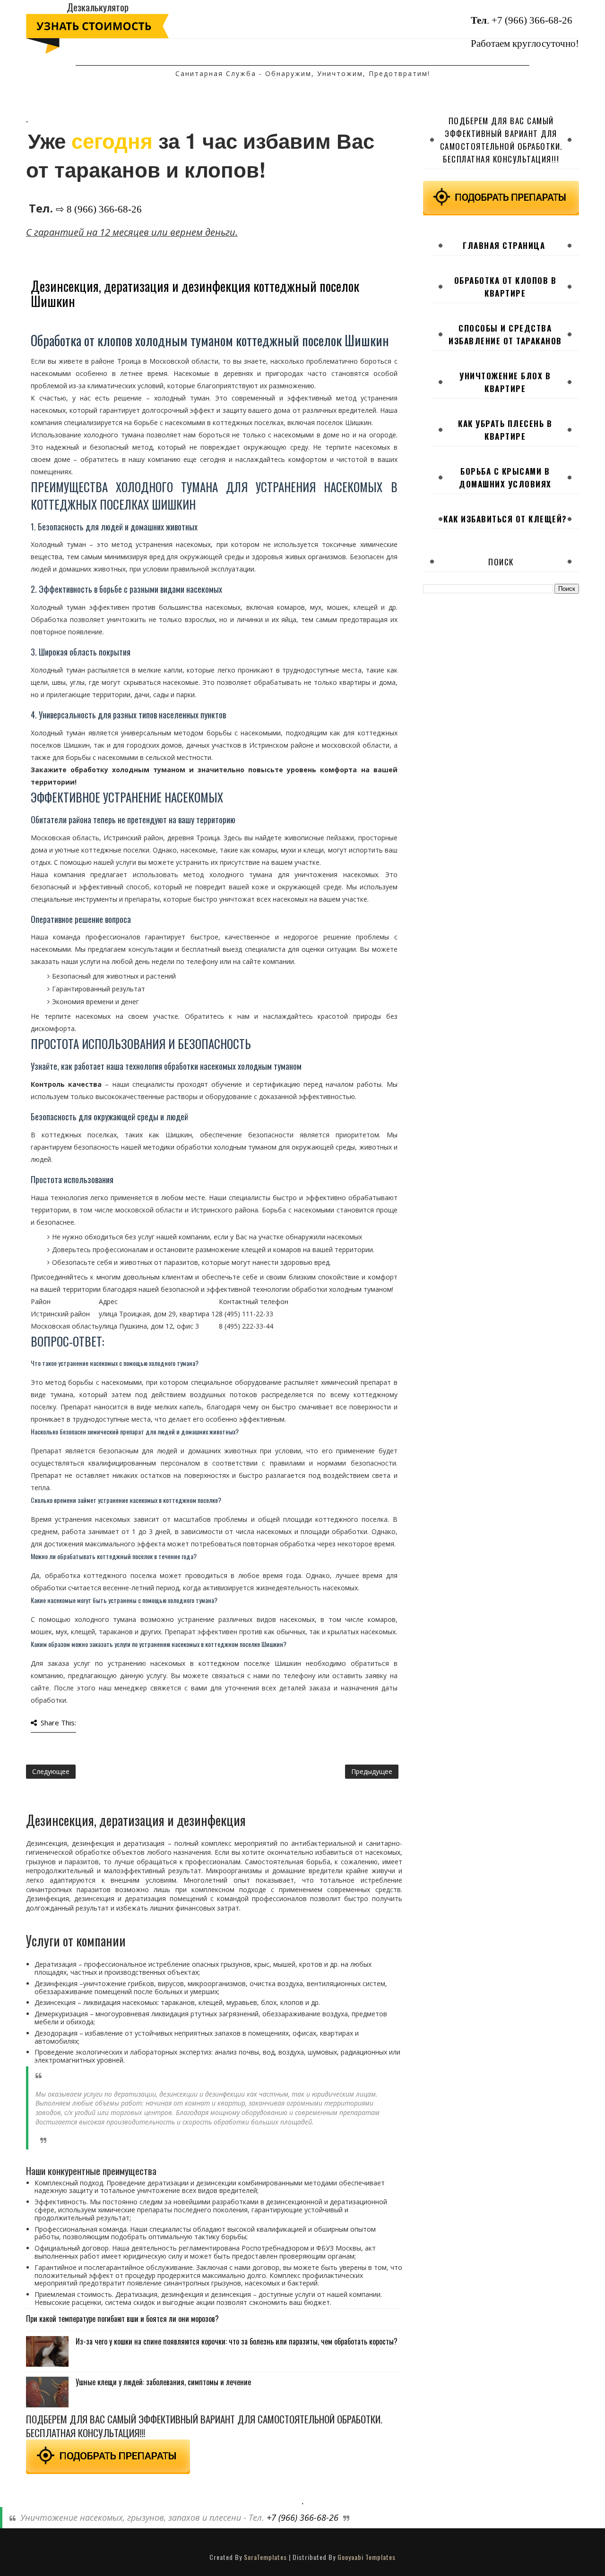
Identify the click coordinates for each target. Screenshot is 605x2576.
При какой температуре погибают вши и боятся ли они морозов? (122, 2319)
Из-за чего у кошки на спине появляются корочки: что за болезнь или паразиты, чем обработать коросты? (237, 2341)
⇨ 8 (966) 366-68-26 (99, 209)
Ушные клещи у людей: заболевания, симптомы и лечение (163, 2382)
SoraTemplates (265, 2557)
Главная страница (504, 245)
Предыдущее (372, 1771)
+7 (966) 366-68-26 (532, 20)
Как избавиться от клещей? (505, 519)
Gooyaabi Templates (367, 2557)
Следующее (51, 1771)
